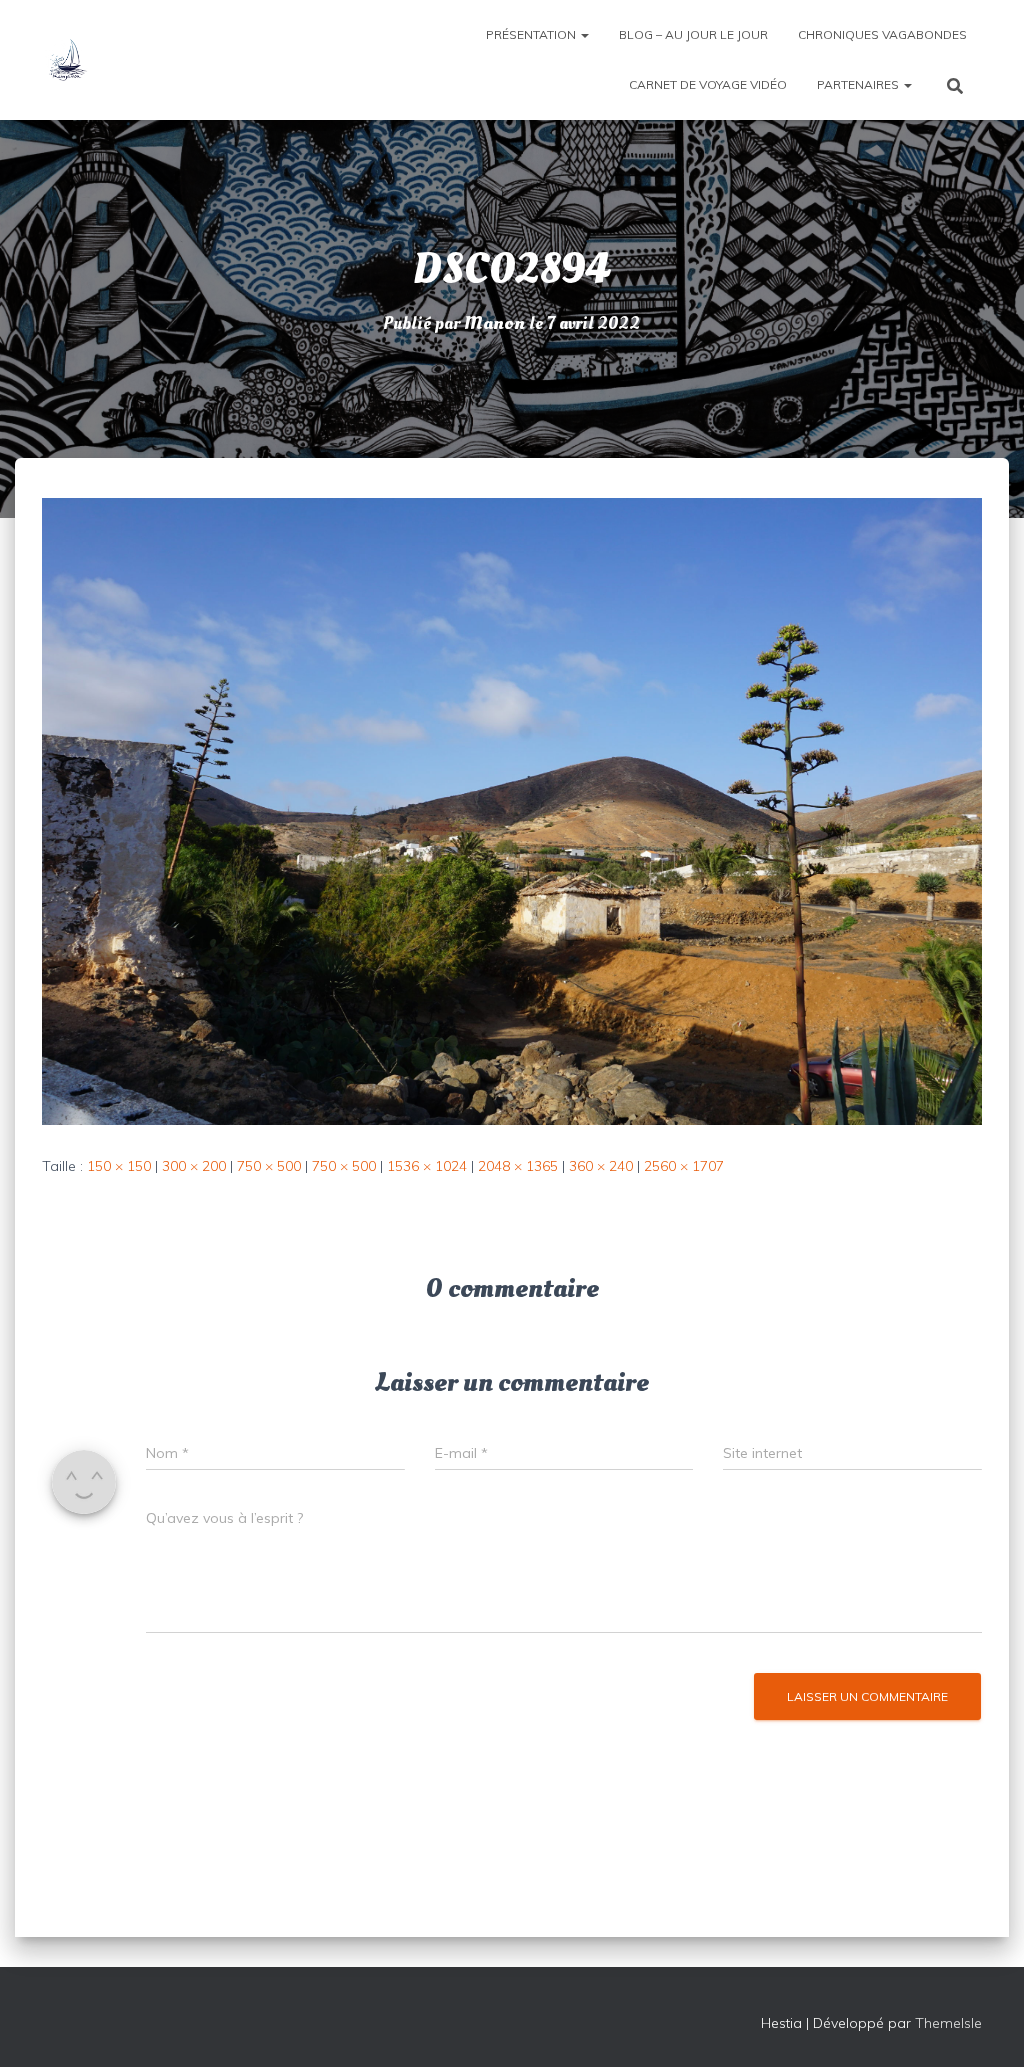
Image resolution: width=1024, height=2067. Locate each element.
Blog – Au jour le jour (693, 34)
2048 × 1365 (518, 1166)
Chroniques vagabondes (882, 34)
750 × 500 (269, 1166)
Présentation (532, 34)
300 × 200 (194, 1166)
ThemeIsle (948, 2023)
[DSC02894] (512, 810)
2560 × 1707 (684, 1166)
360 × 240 (601, 1166)
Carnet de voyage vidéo (708, 84)
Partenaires (859, 84)
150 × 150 (119, 1166)
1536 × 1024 (427, 1166)
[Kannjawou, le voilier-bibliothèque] (67, 60)
